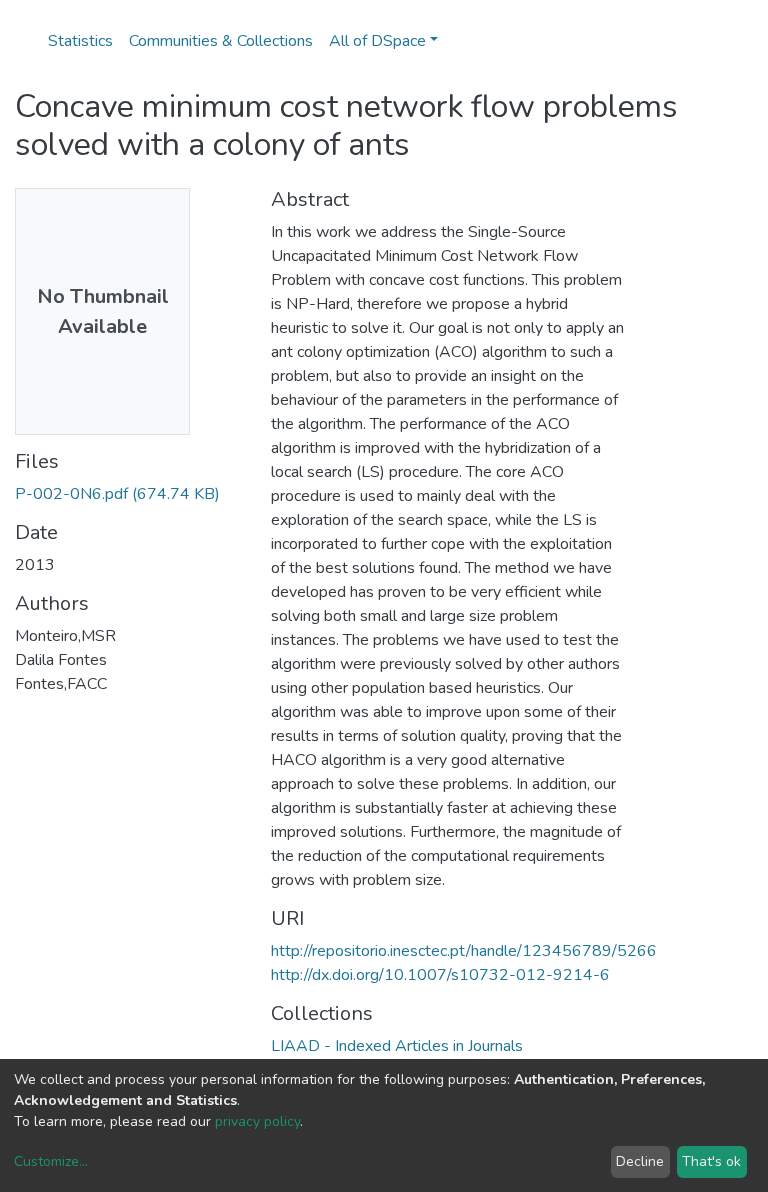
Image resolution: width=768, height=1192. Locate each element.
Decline (640, 1161)
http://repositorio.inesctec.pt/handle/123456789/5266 (464, 951)
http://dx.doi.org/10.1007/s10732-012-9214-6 (440, 975)
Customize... (51, 1161)
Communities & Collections (221, 41)
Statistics (80, 41)
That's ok (711, 1161)
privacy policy (257, 1121)
